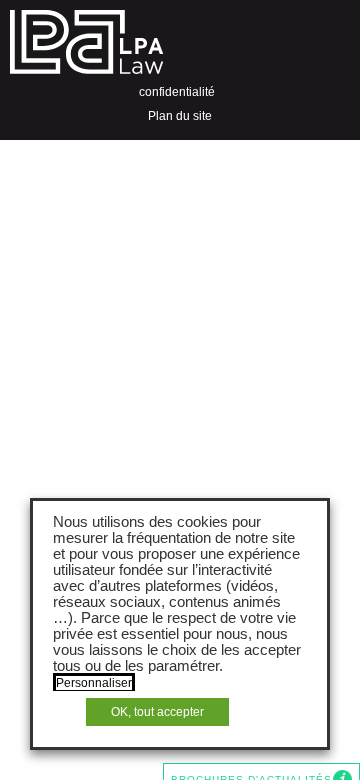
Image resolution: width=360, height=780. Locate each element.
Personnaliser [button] (94, 683)
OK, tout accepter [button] (157, 712)
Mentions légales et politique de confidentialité (182, 80)
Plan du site (180, 116)
